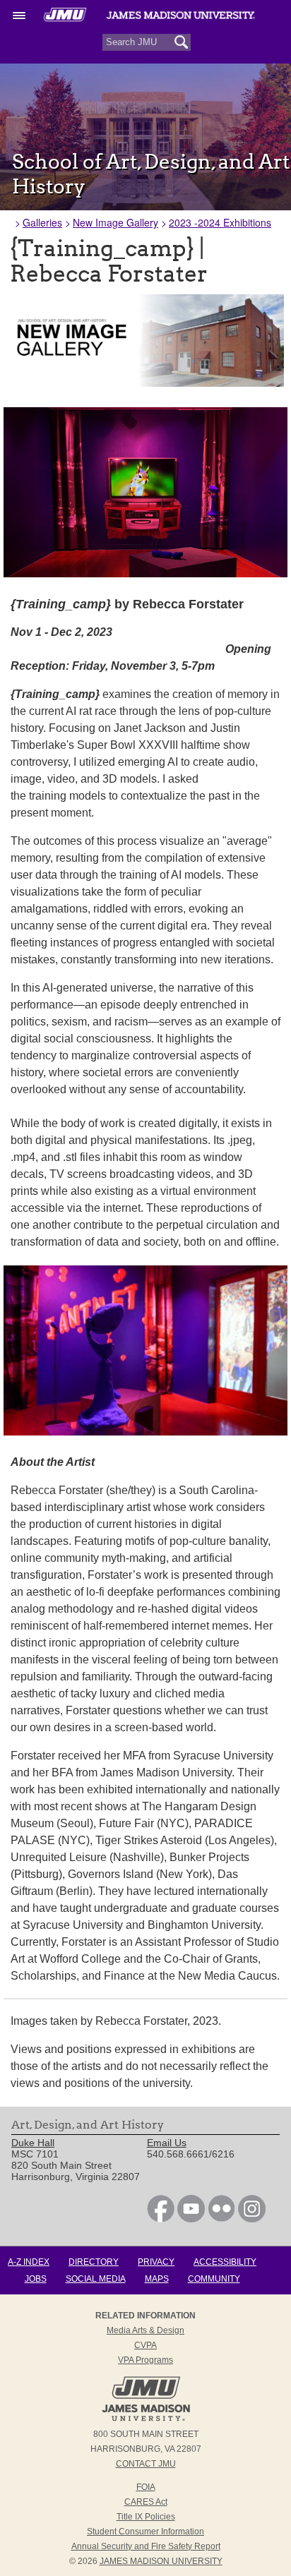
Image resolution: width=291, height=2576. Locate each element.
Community (214, 2279)
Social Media (96, 2279)
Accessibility (225, 2262)
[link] (161, 2219)
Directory (94, 2262)
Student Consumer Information (145, 2532)
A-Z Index (29, 2262)
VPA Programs (145, 2360)
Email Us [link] (167, 2143)
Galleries (42, 222)
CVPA (145, 2345)
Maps (157, 2279)
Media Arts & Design (145, 2330)
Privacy (156, 2262)
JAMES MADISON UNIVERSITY (161, 2561)
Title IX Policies (146, 2517)
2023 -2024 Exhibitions (220, 222)
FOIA (146, 2487)
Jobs (36, 2279)
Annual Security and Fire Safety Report (146, 2546)
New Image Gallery (115, 222)
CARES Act (146, 2502)
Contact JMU (146, 2464)
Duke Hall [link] (33, 2143)
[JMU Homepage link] (146, 2419)
